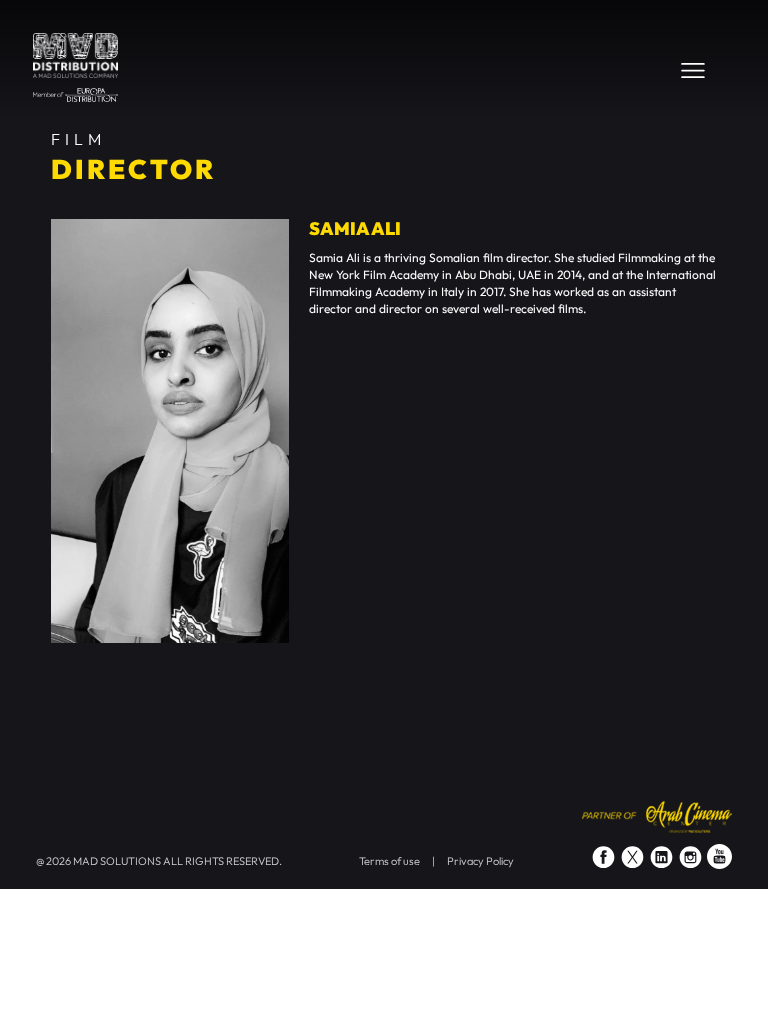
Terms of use (389, 861)
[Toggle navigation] (693, 70)
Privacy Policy (480, 861)
